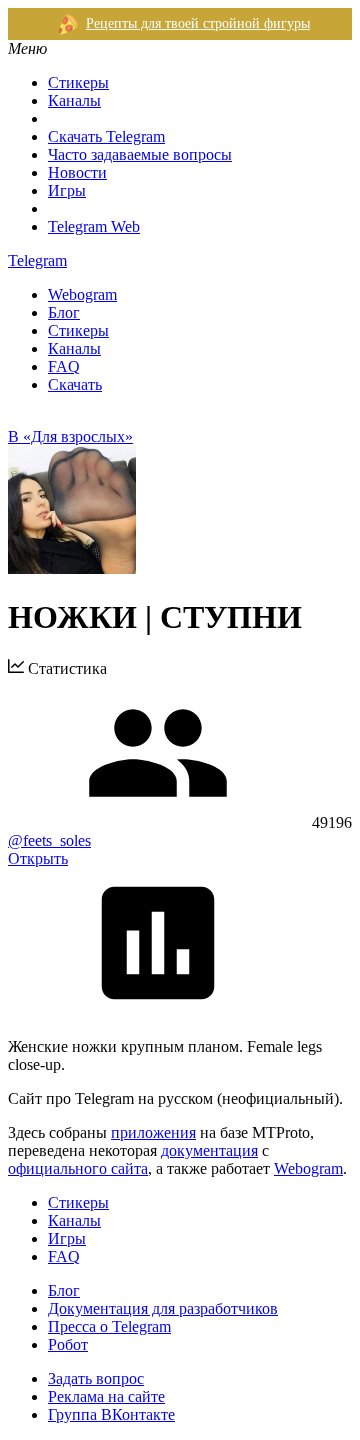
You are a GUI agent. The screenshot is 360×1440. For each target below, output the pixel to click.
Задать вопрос (96, 1378)
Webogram (82, 294)
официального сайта (78, 1168)
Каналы (74, 100)
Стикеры (78, 82)
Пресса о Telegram (109, 1326)
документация (209, 1150)
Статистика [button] (65, 668)
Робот (68, 1344)
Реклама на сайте (106, 1396)
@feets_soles (49, 840)
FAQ (64, 366)
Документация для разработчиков (163, 1308)
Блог (64, 312)
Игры (67, 190)
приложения (153, 1132)
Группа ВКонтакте (111, 1414)
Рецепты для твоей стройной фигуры (198, 23)
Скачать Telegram (106, 136)
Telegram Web (94, 226)
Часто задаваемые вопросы (140, 154)
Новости (77, 172)
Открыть (38, 858)
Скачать (75, 384)
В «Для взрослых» (70, 436)
